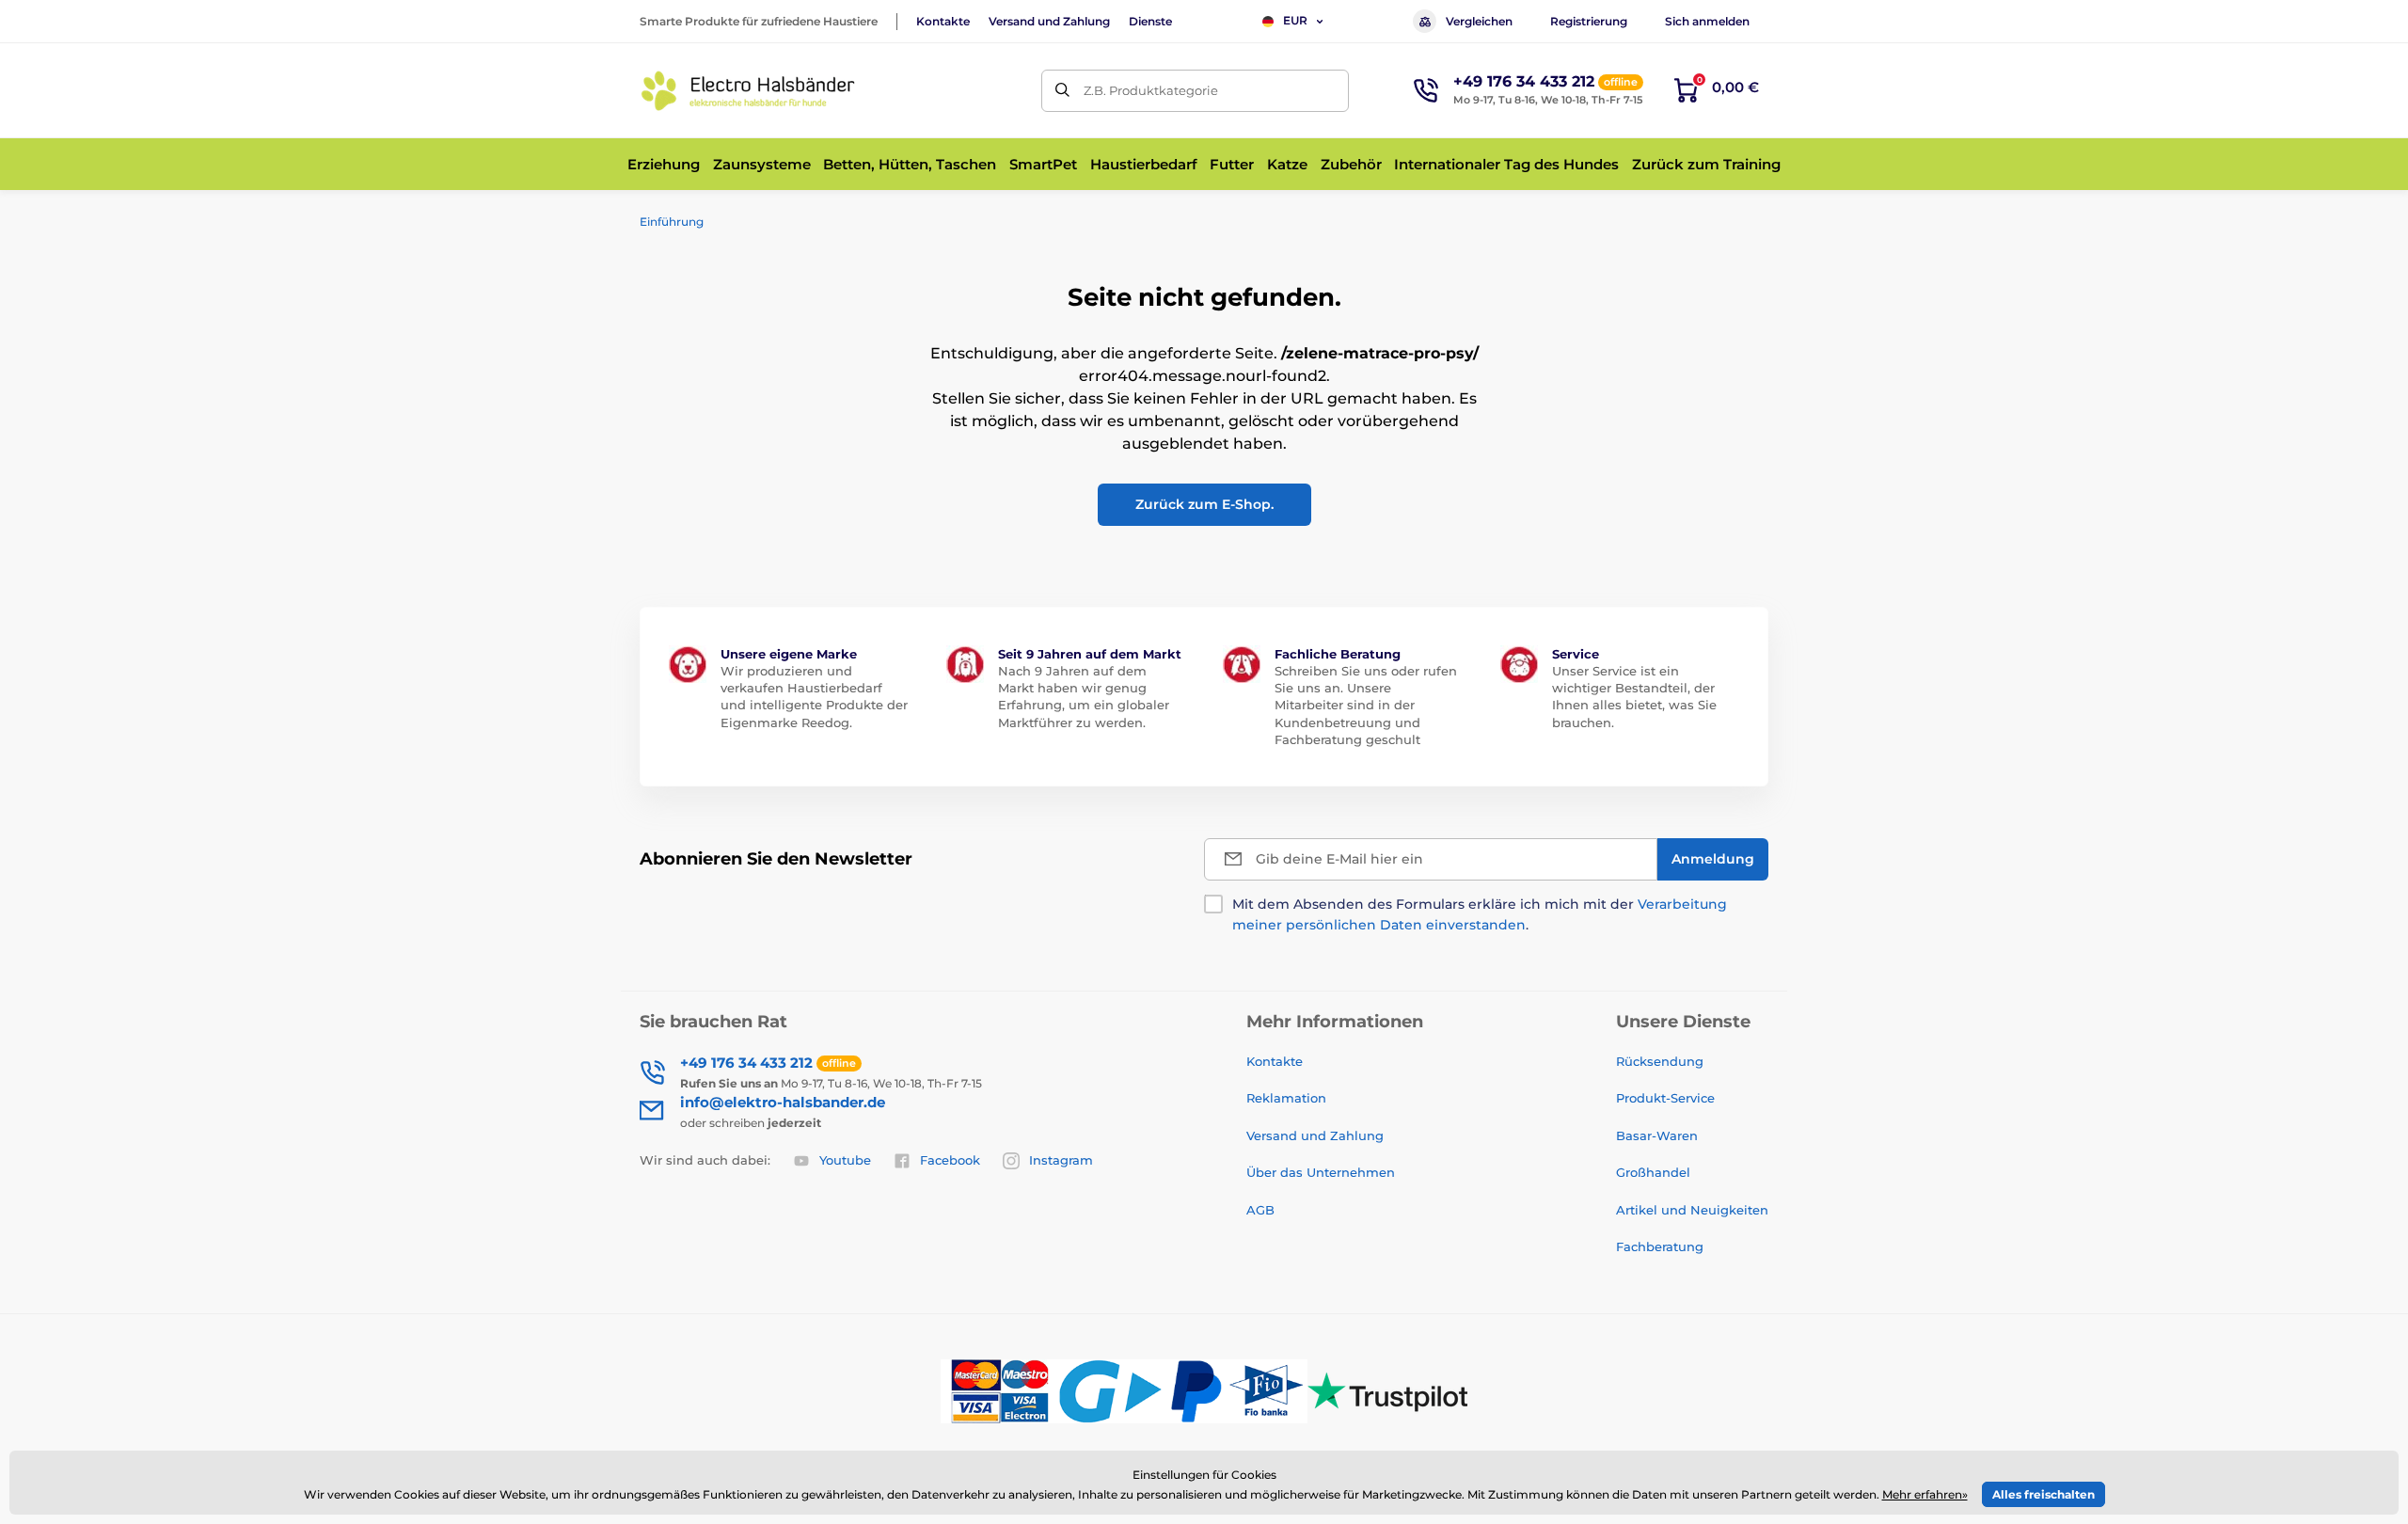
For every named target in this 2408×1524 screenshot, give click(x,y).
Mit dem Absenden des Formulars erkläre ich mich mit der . (1480, 914)
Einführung (672, 222)
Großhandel (1653, 1172)
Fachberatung (1660, 1246)
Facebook (950, 1160)
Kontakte (943, 21)
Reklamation (1286, 1098)
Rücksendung (1660, 1061)
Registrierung (1589, 21)
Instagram (1061, 1160)
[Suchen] (1062, 91)
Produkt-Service (1665, 1098)
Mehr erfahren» (1925, 1494)
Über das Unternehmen (1321, 1172)
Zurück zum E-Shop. (1204, 504)
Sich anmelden (1707, 21)
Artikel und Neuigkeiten (1692, 1210)
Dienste (1150, 21)
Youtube (845, 1160)
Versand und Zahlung (1049, 21)
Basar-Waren (1657, 1135)
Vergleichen (1479, 21)
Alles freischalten (2044, 1494)
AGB (1260, 1210)
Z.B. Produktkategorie (1151, 90)
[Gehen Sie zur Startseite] (748, 91)
